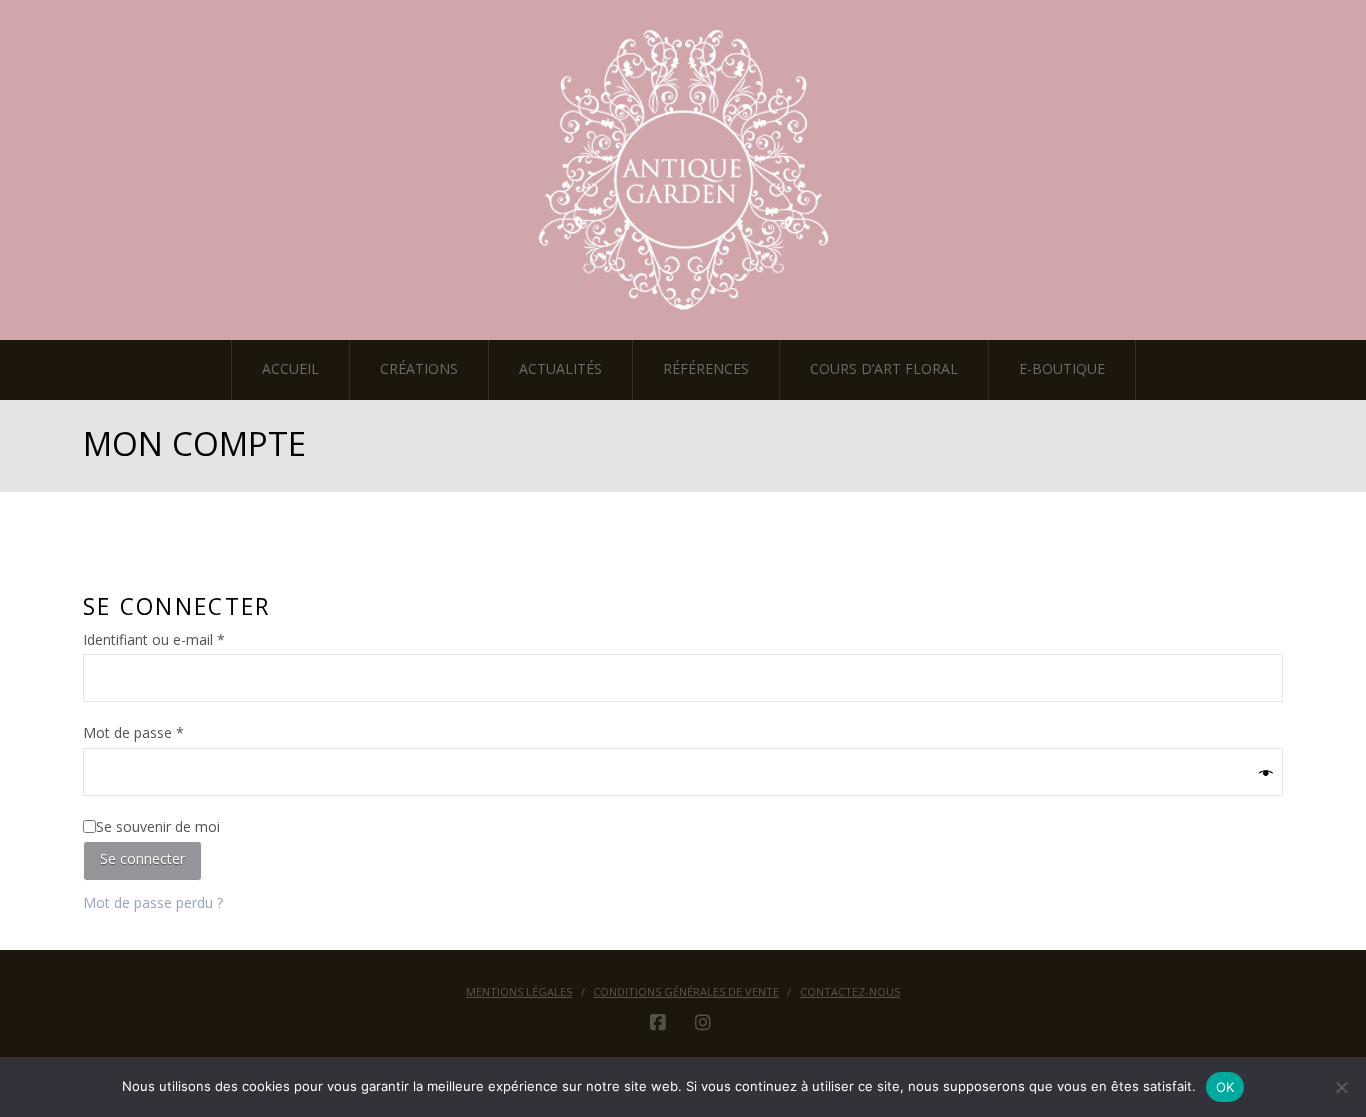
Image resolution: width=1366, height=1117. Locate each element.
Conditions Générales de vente (686, 992)
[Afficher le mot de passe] (1266, 774)
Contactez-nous (850, 992)
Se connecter (142, 858)
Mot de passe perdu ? (153, 902)
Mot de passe (168, 732)
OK (1225, 1087)
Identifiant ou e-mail (189, 639)
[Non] (1341, 1087)
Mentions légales (519, 992)
